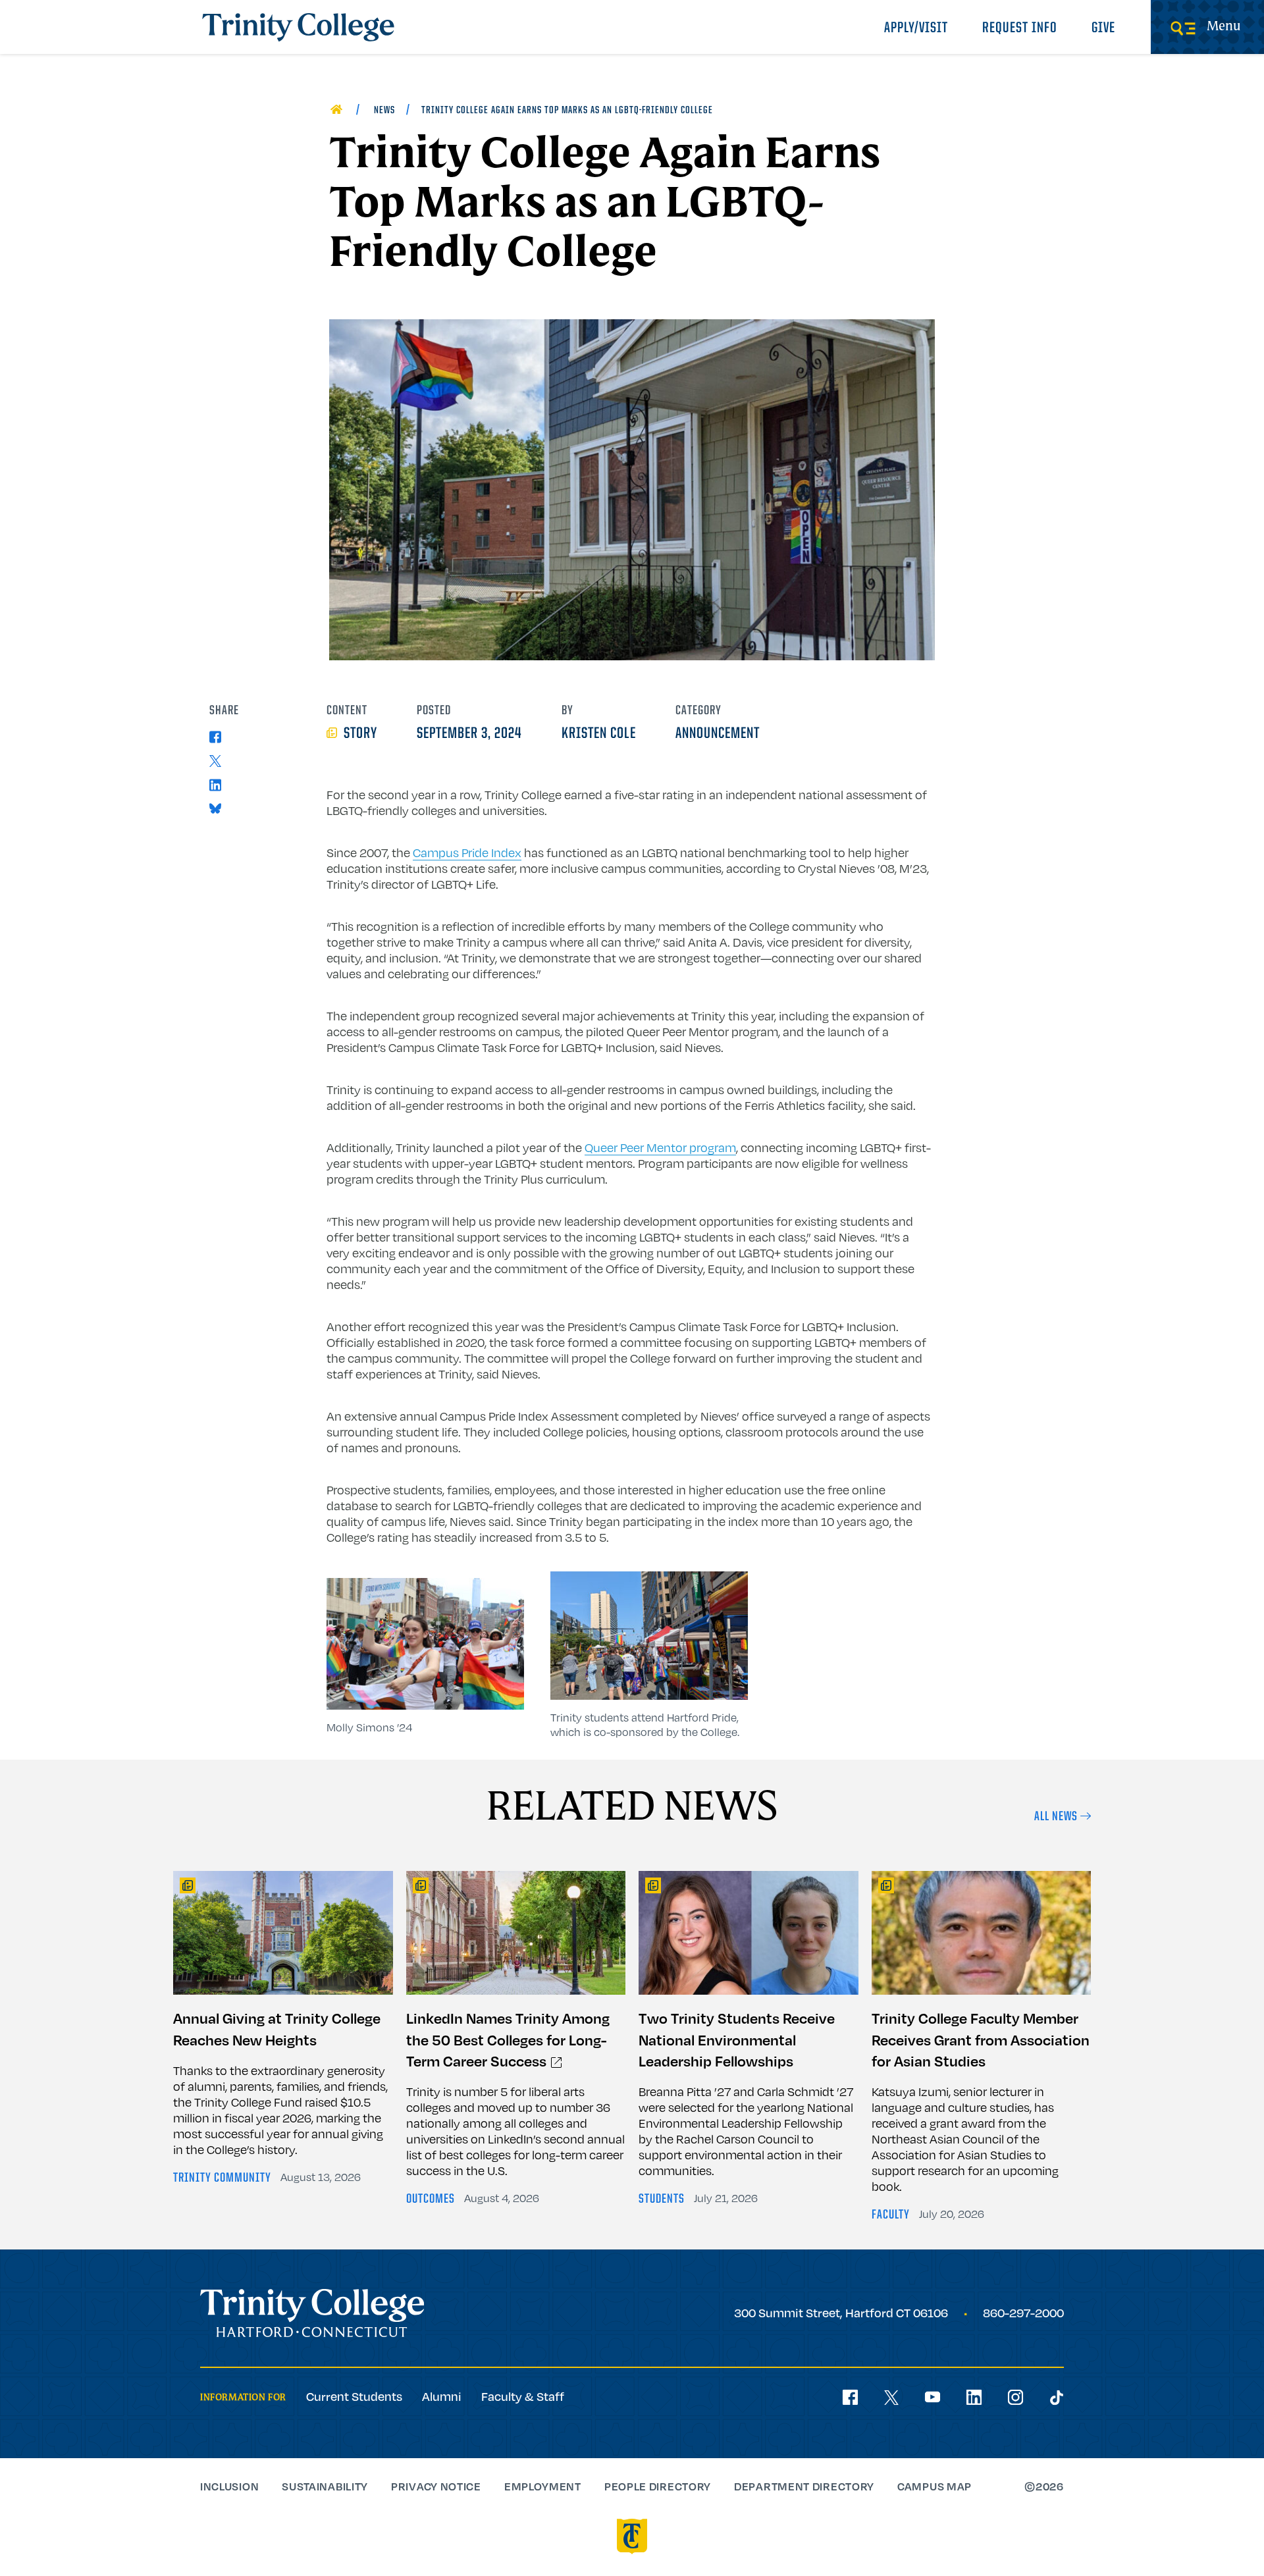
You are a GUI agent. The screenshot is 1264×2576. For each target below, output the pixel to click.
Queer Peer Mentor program (660, 1147)
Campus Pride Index (467, 853)
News (384, 111)
